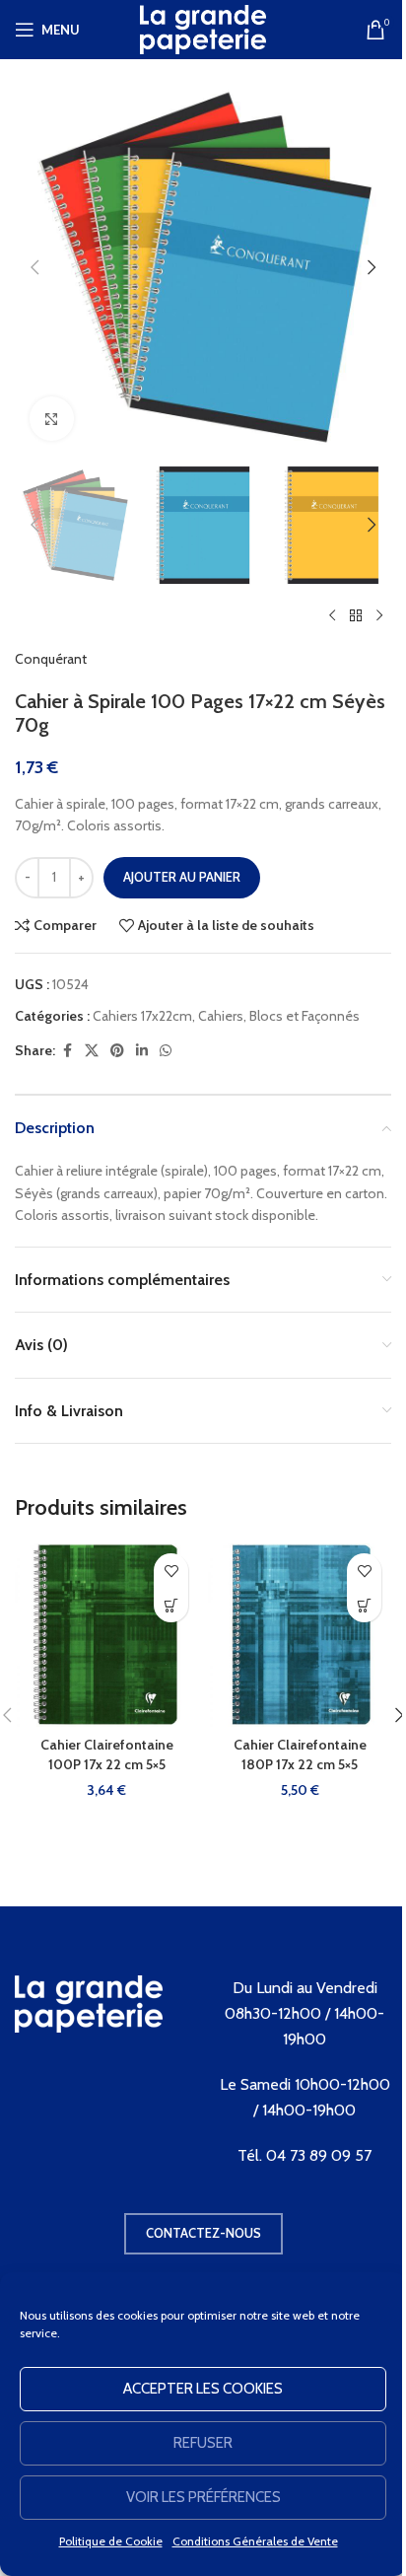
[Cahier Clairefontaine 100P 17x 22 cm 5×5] (106, 1635)
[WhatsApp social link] (166, 1051)
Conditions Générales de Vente (255, 2541)
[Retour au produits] (356, 616)
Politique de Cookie (111, 2541)
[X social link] (92, 1051)
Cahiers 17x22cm (142, 1016)
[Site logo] (203, 28)
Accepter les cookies (203, 2389)
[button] (34, 267)
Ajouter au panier (182, 877)
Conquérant (51, 659)
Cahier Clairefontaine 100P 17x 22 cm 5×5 (107, 1754)
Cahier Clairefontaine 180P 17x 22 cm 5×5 (300, 1754)
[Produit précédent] (332, 616)
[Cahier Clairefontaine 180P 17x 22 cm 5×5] (300, 1635)
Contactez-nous (203, 2233)
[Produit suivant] (379, 616)
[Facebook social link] (67, 1051)
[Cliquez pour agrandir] (52, 419)
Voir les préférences (203, 2497)
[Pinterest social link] (117, 1051)
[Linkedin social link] (142, 1051)
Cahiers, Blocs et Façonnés (279, 1016)
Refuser (203, 2443)
